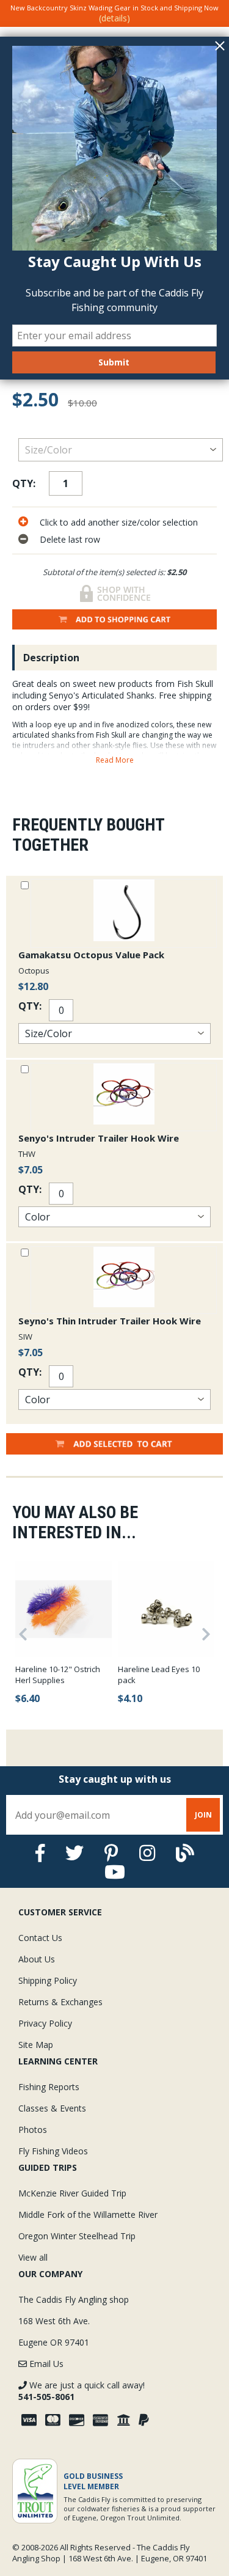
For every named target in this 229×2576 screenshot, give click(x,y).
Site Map (36, 2045)
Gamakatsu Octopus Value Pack (91, 955)
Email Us (45, 2364)
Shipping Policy (48, 1980)
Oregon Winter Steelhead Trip (77, 2236)
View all (33, 2257)
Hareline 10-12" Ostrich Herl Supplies (58, 1675)
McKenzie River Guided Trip (72, 2193)
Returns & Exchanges (60, 2002)
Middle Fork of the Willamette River (88, 2215)
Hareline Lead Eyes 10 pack (159, 1675)
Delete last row (70, 539)
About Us (37, 1959)
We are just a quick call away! (82, 2391)
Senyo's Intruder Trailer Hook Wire (99, 1138)
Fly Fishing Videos (53, 2151)
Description (51, 658)
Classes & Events (52, 2108)
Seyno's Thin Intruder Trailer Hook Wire (110, 1321)
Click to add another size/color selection (119, 522)
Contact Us (40, 1938)
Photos (33, 2130)
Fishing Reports (49, 2087)
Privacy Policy (45, 2023)
